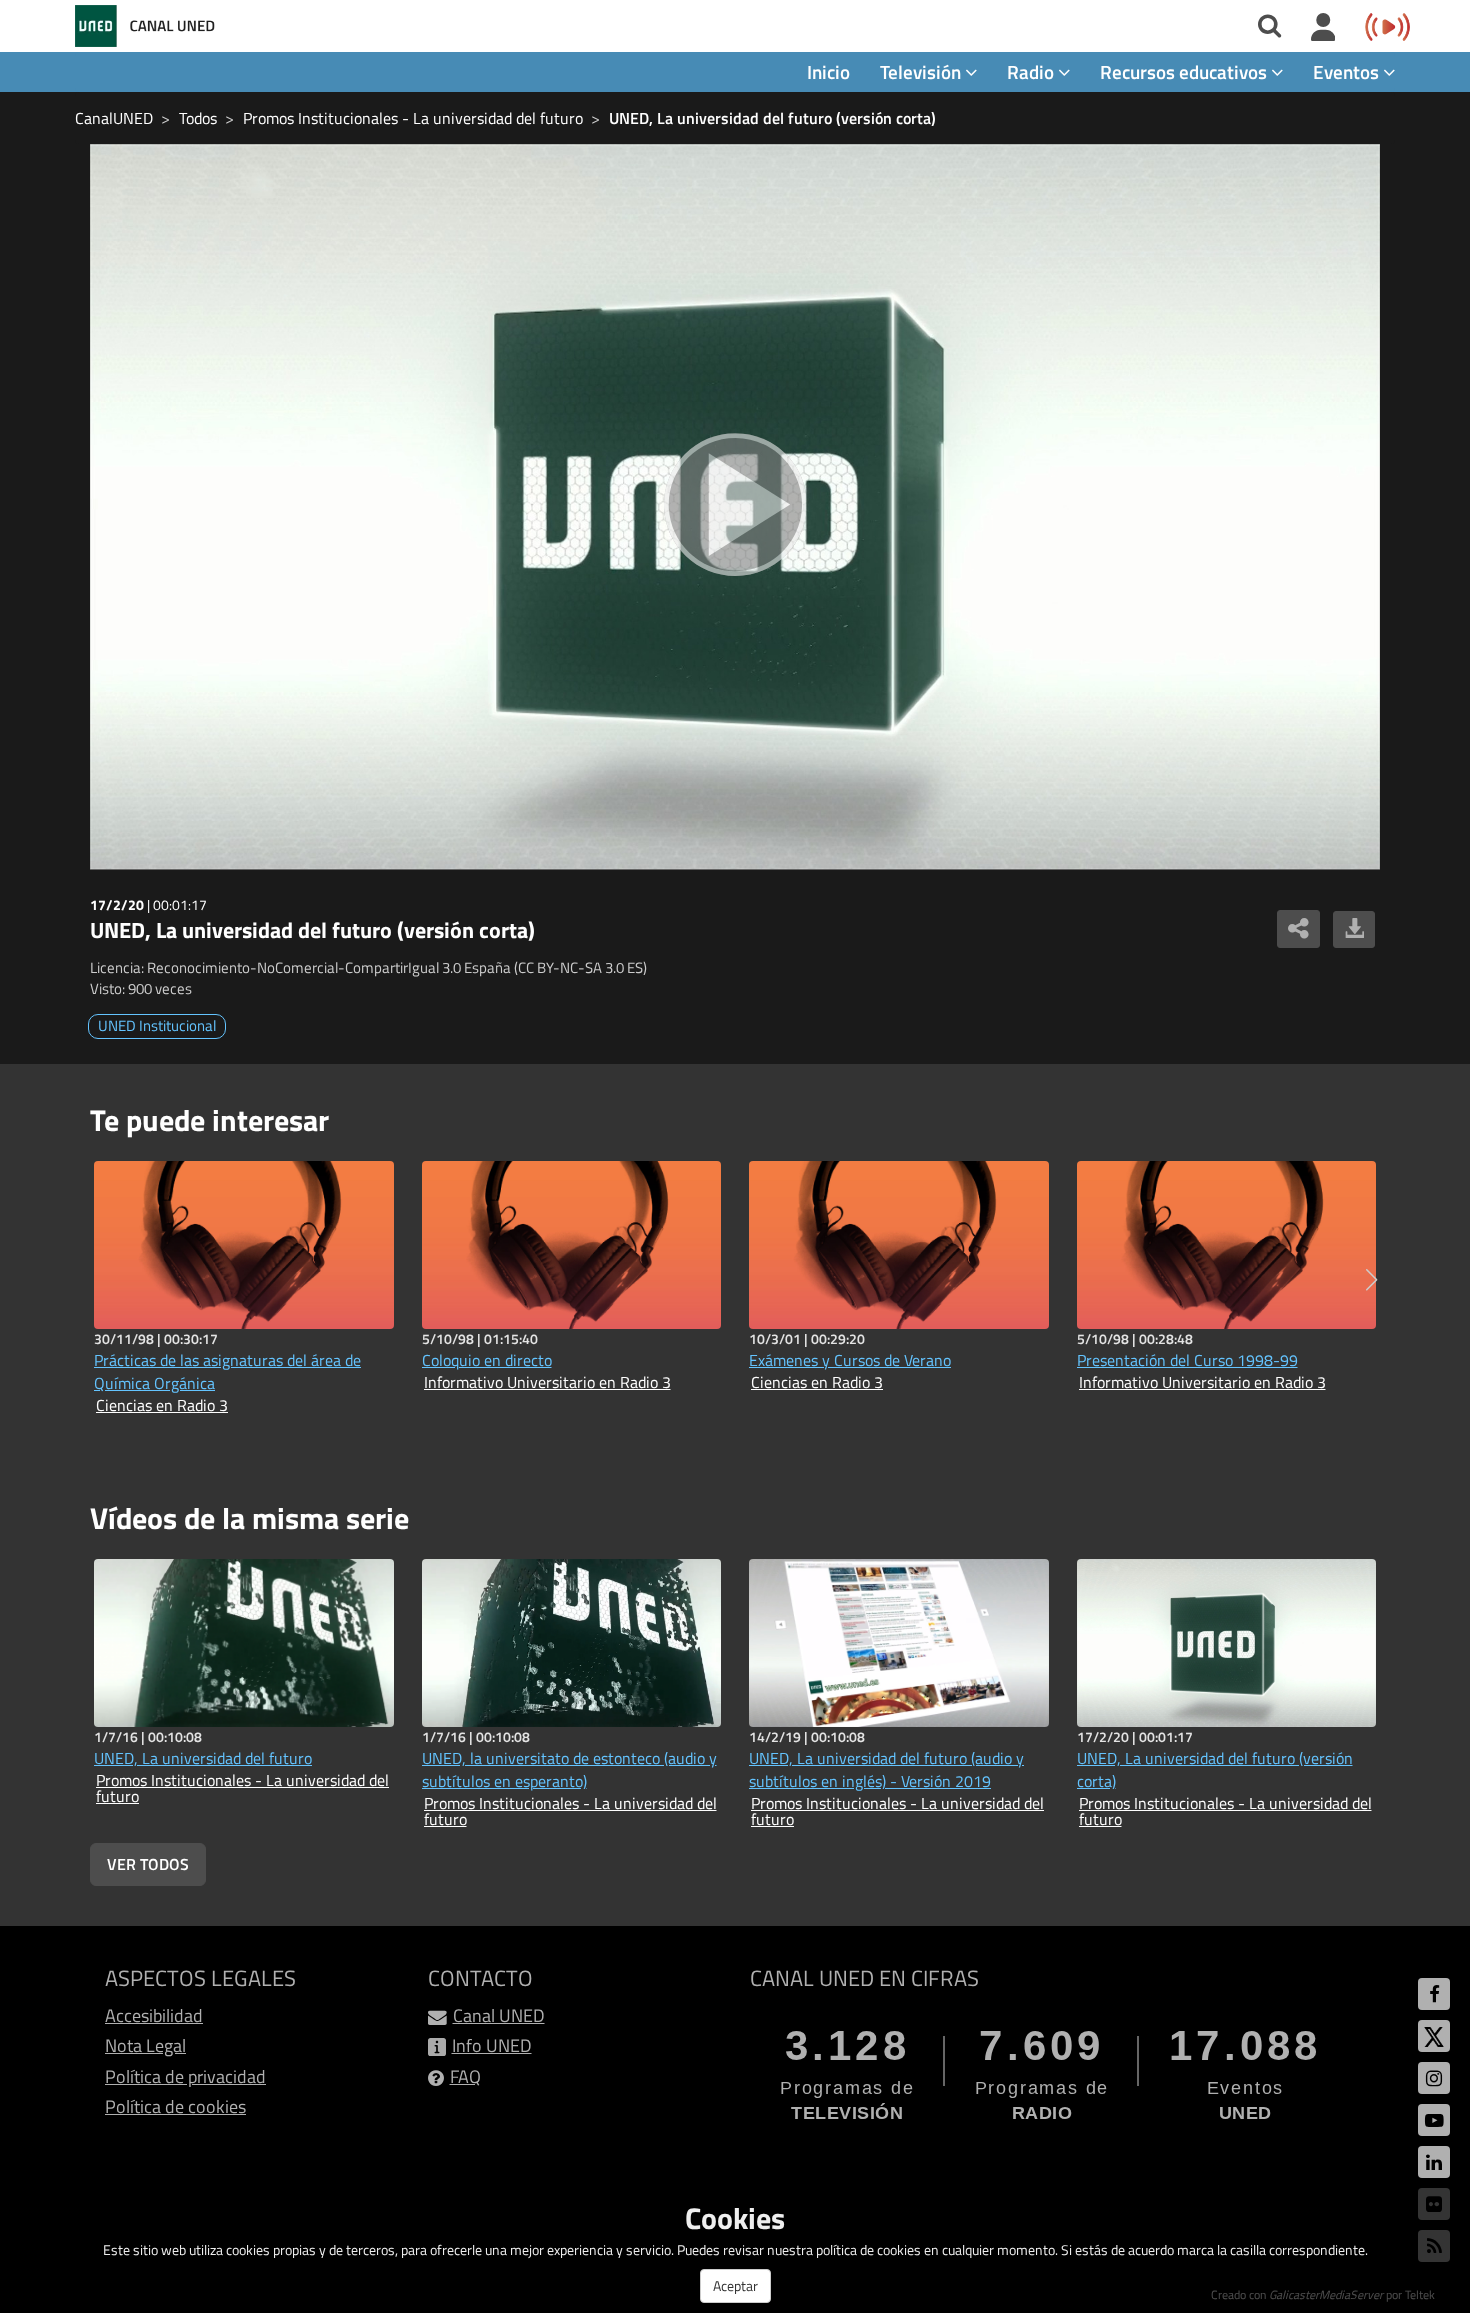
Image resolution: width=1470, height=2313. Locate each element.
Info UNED (492, 2045)
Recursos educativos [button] (1185, 71)
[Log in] (1323, 28)
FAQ (465, 2076)
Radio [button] (1032, 71)
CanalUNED (114, 118)
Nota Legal (145, 2045)
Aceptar (735, 2285)
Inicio (828, 71)
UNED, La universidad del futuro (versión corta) (772, 118)
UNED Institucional (157, 1025)
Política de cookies (175, 2106)
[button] (1371, 1280)
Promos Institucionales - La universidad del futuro (413, 118)
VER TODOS (148, 1864)
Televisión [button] (922, 71)
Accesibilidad (154, 2015)
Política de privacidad (185, 2076)
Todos (198, 118)
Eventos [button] (1348, 71)
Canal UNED (499, 2015)
